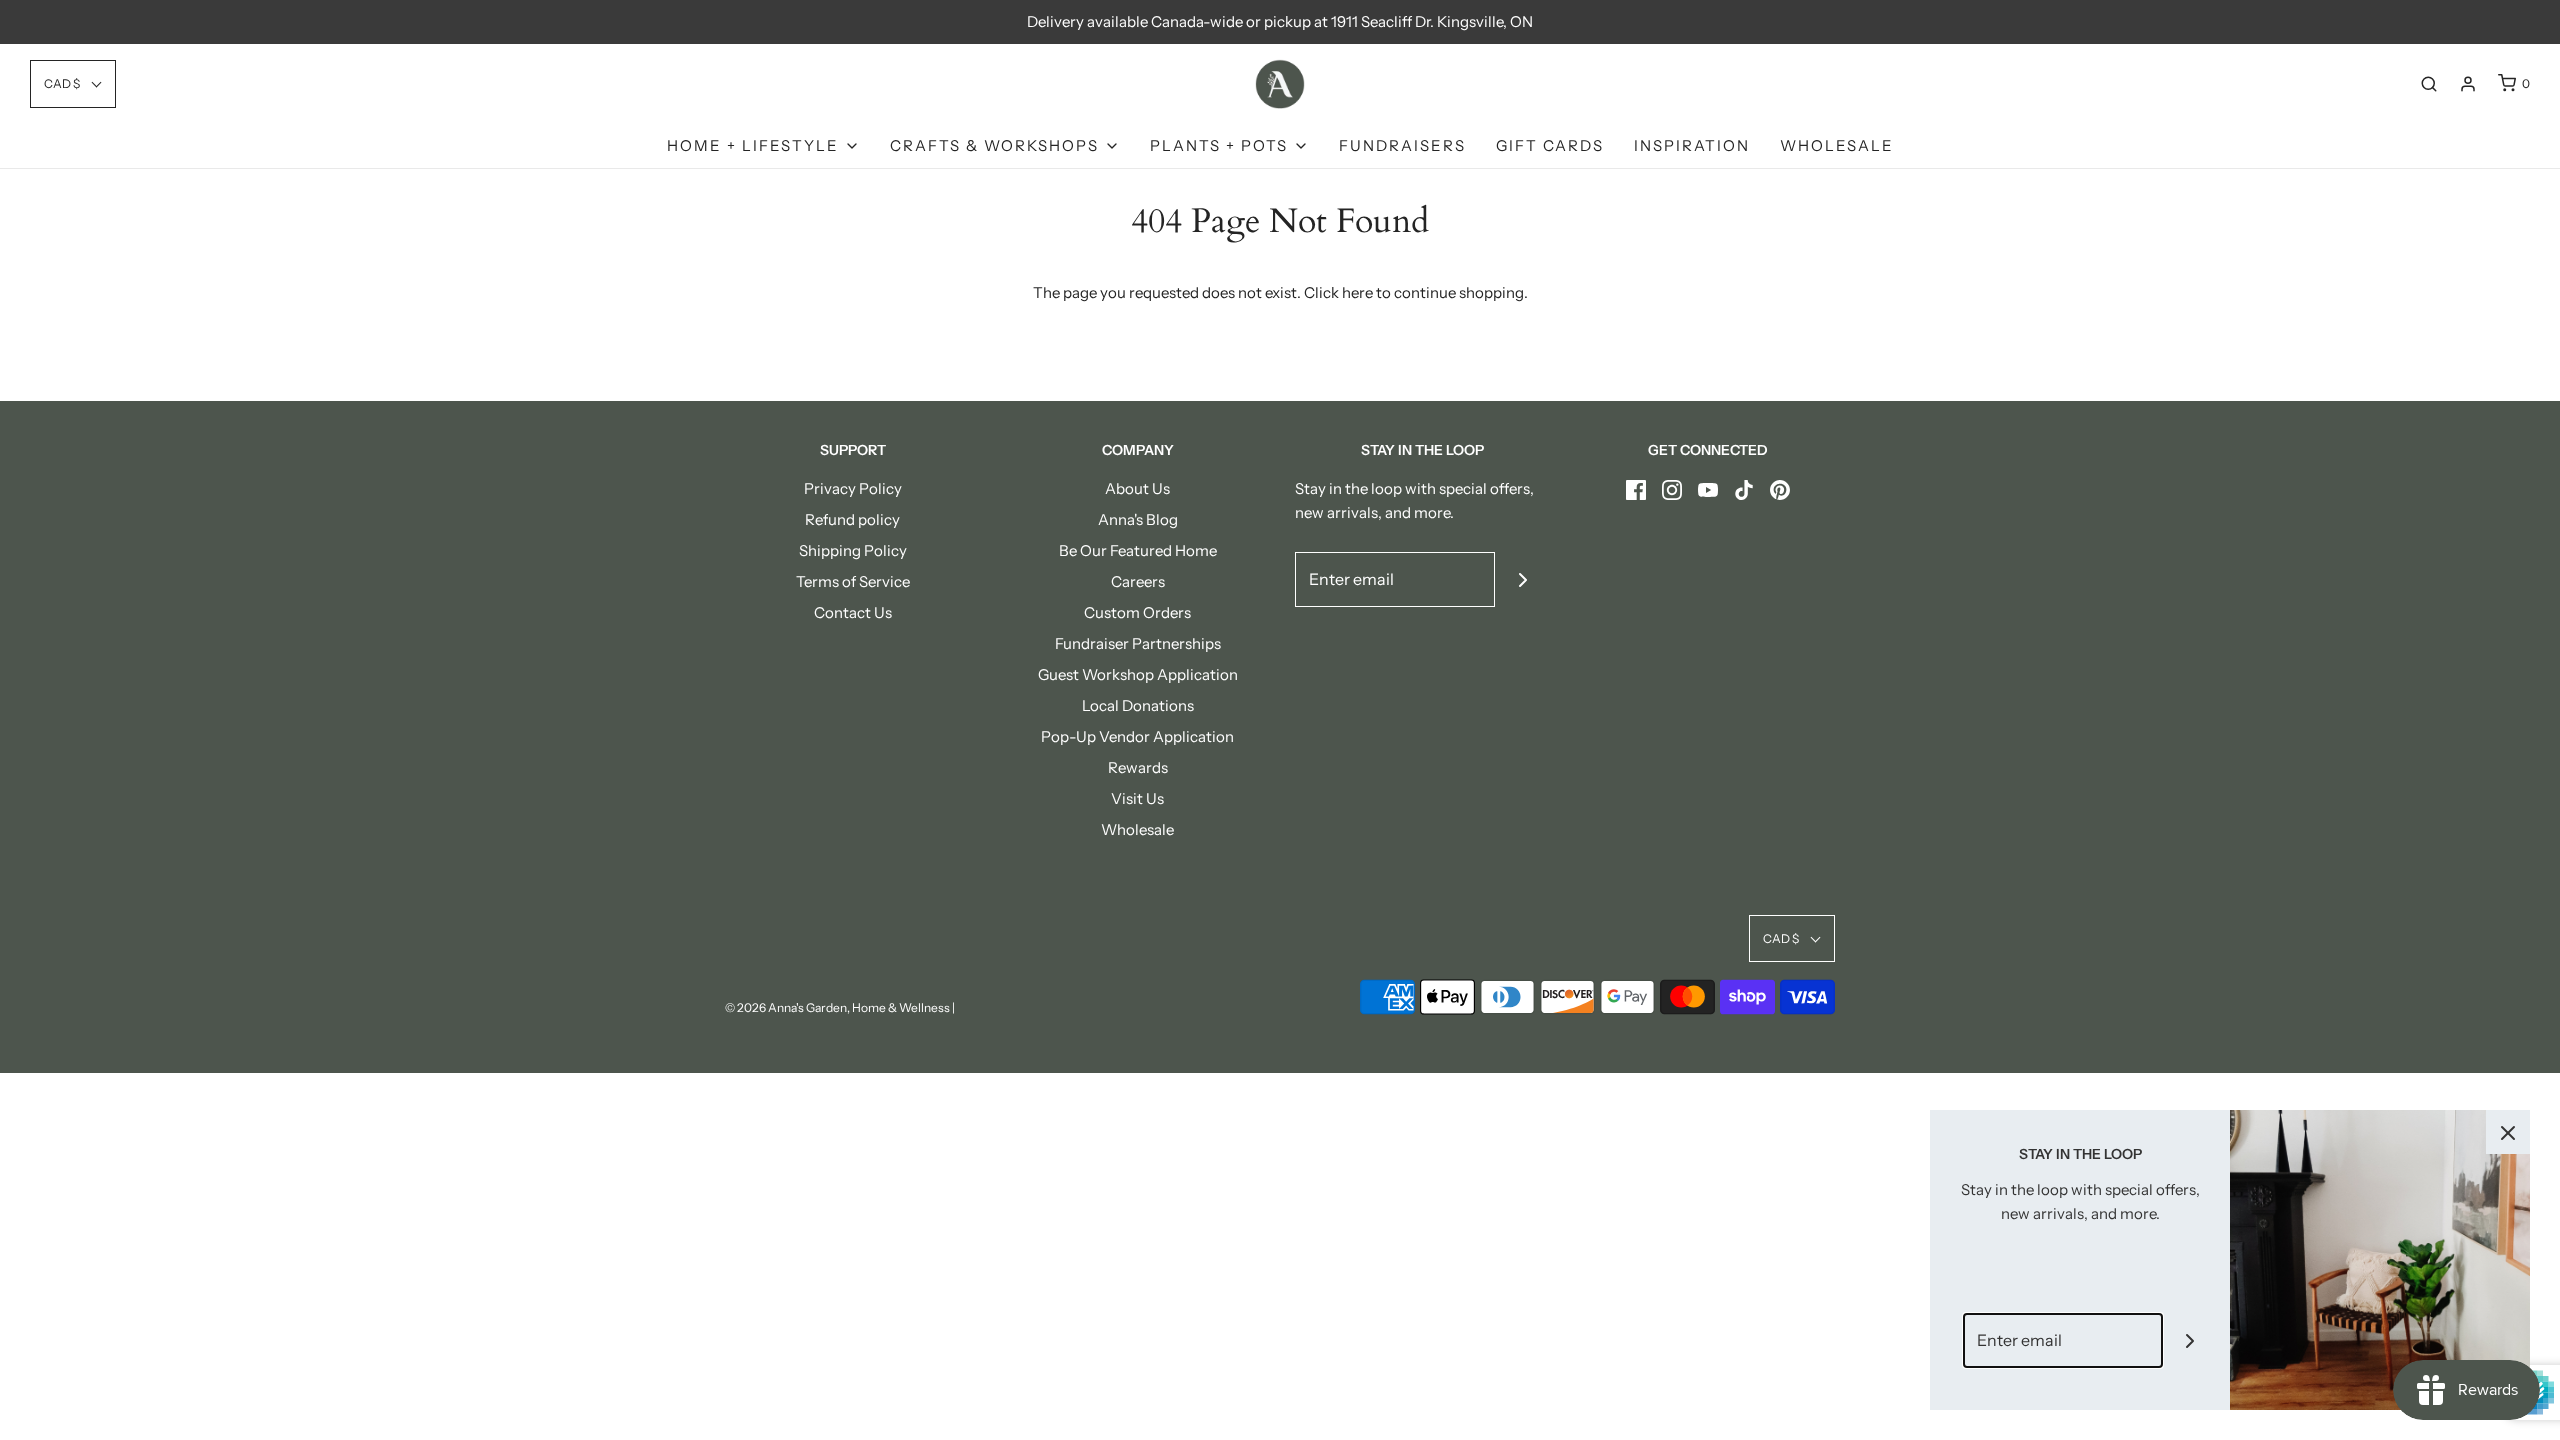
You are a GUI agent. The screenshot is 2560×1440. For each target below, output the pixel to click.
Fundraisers (1402, 145)
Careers (1138, 581)
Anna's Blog (1138, 519)
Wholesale (1837, 145)
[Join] (1522, 579)
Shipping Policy (853, 550)
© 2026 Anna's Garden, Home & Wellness (837, 1007)
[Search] (2429, 84)
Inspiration (1692, 145)
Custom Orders (1137, 612)
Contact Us (853, 612)
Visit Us (1137, 798)
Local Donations (1138, 705)
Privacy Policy (853, 488)
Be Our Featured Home (1138, 550)
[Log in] (2468, 84)
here (1357, 292)
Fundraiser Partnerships (1138, 643)
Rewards (1138, 767)
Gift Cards (1550, 145)
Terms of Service (853, 581)
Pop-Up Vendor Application (1137, 736)
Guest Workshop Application (1138, 674)
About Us (1137, 488)
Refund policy (852, 519)
